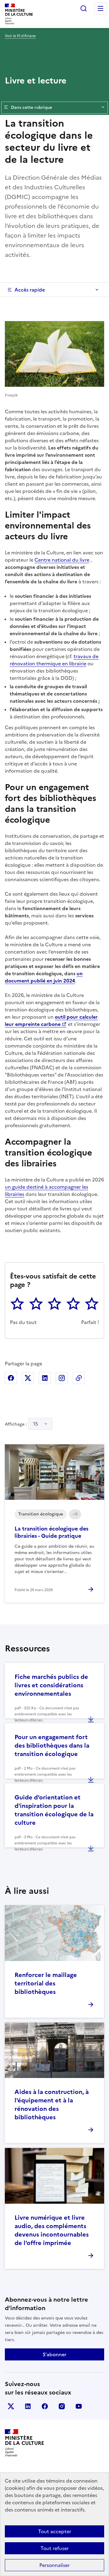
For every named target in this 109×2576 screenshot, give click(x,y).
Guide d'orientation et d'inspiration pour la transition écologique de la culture (54, 1810)
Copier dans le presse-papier (79, 1378)
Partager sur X (28, 1378)
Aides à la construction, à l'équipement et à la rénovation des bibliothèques (52, 2105)
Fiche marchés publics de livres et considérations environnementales (51, 1685)
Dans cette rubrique (31, 107)
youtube (79, 2406)
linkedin (28, 2406)
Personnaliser (54, 2565)
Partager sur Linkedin (45, 1378)
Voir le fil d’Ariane (20, 36)
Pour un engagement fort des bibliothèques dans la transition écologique (52, 1745)
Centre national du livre (62, 560)
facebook (45, 2406)
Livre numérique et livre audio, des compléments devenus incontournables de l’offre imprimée (52, 2230)
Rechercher (84, 8)
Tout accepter (55, 2531)
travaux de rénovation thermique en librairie (54, 660)
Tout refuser (55, 2548)
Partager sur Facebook (11, 1378)
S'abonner (54, 2354)
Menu (101, 8)
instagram (62, 2406)
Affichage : (21, 1424)
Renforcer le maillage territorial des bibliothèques (46, 1983)
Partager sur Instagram (62, 1378)
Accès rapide (30, 290)
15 (36, 1424)
